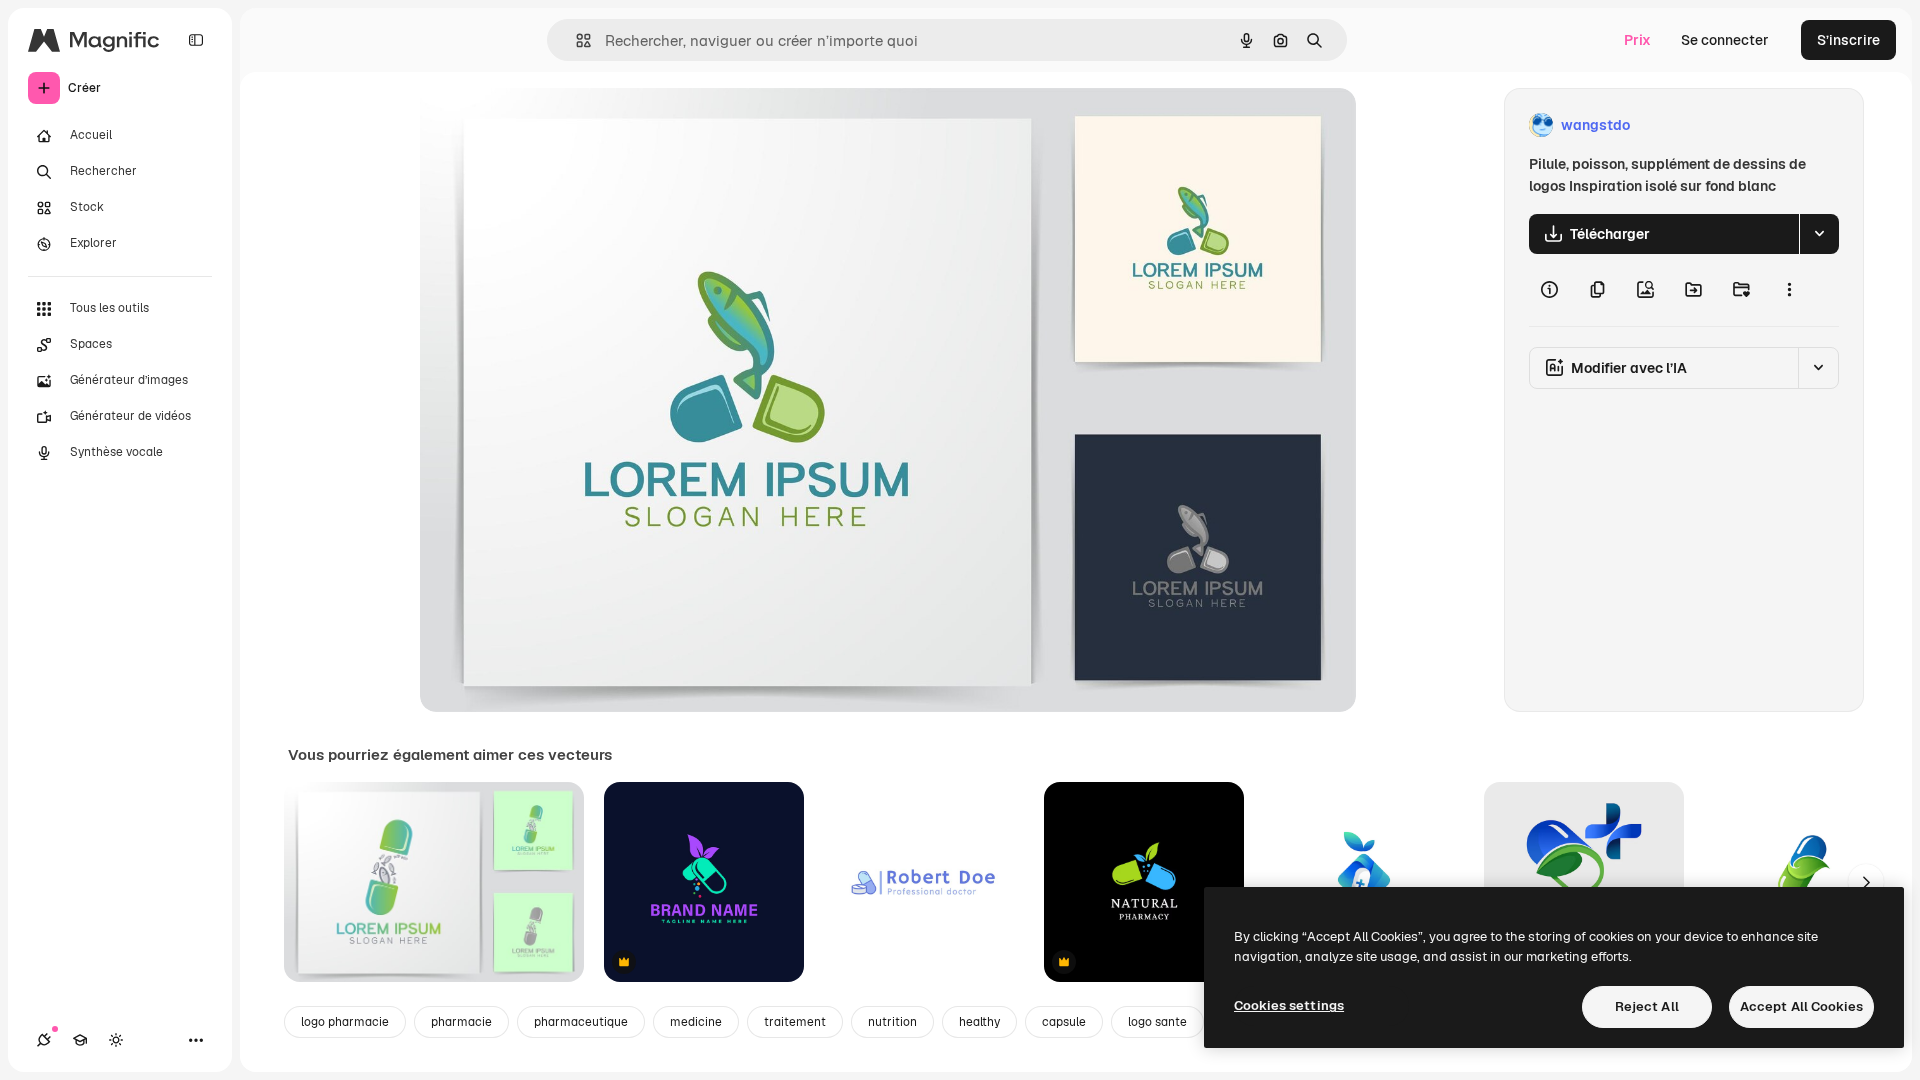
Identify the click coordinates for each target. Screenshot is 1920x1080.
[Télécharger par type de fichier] (1819, 234)
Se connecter (1725, 40)
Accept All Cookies (1801, 1006)
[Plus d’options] (1789, 290)
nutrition (892, 1022)
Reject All (1647, 1006)
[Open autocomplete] (575, 40)
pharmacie (461, 1022)
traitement (795, 1022)
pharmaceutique (581, 1022)
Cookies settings (1289, 1005)
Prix (1637, 40)
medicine (696, 1022)
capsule (1064, 1022)
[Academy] (80, 1040)
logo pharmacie (345, 1022)
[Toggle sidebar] (196, 40)
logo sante (1157, 1022)
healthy (979, 1022)
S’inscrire (1848, 40)
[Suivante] (1866, 882)
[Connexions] (44, 1040)
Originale (552, 125)
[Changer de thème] (116, 1040)
